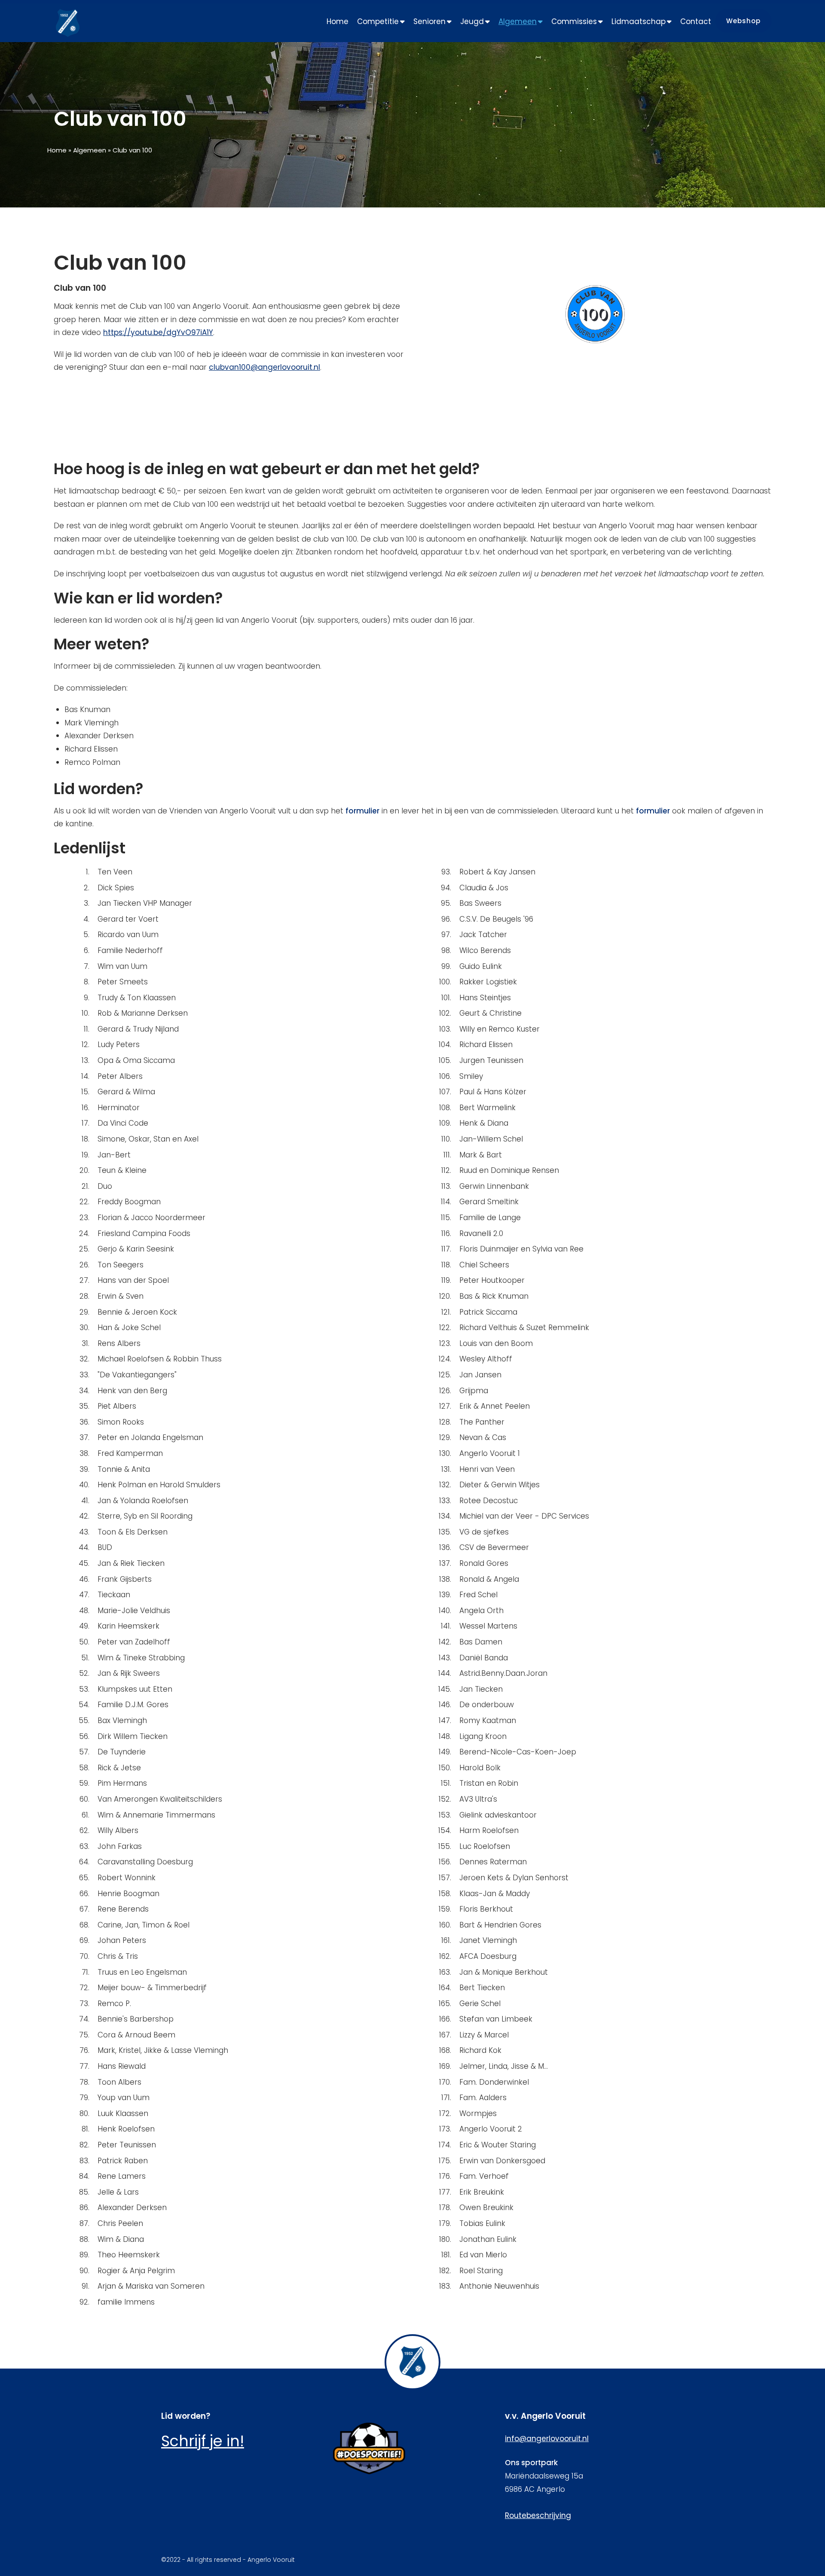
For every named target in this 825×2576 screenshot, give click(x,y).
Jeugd (472, 21)
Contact (696, 21)
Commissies (574, 21)
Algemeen (518, 21)
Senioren (429, 21)
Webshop (743, 21)
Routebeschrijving (538, 2515)
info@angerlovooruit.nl (547, 2439)
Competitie (378, 21)
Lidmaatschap (639, 21)
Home (338, 21)
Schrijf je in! (203, 2441)
